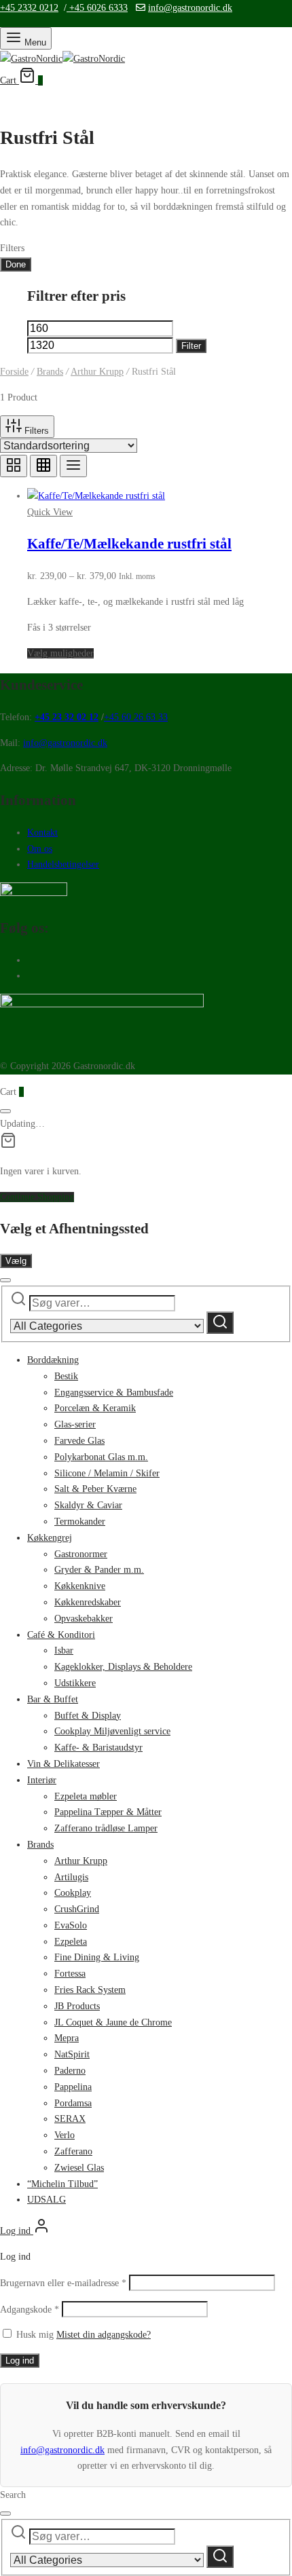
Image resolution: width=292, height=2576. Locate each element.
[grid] (14, 466)
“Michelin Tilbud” (62, 2184)
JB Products (77, 2006)
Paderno (70, 2071)
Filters (35, 431)
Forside (14, 372)
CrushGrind (77, 1909)
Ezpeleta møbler (86, 1796)
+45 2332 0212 (29, 8)
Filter (191, 346)
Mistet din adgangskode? (104, 2335)
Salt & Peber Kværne (95, 1489)
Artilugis (71, 1877)
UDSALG (47, 2200)
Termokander (80, 1522)
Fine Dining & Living (97, 1957)
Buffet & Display (88, 1716)
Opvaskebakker (84, 1619)
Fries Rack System (90, 1990)
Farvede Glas (79, 1441)
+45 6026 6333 (97, 8)
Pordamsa (73, 2103)
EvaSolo (71, 1925)
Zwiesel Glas (79, 2168)
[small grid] (43, 466)
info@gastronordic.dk (190, 8)
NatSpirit (72, 2054)
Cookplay (73, 1893)
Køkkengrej (50, 1538)
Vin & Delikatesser (63, 1764)
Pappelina (73, 2087)
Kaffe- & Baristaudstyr (98, 1748)
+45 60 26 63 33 (136, 717)
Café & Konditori (61, 1635)
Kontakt (42, 833)
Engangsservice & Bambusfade (114, 1393)
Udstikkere (75, 1683)
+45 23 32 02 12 (67, 717)
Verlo (65, 2135)
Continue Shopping (37, 1197)
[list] (73, 466)
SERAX (70, 2119)
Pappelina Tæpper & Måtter (108, 1812)
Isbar (64, 1650)
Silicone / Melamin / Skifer (107, 1473)
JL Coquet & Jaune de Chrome (113, 2022)
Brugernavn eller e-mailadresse (63, 2283)
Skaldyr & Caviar (88, 1505)
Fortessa (70, 1974)
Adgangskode (30, 2310)
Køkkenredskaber (88, 1602)
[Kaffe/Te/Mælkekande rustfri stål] (96, 496)
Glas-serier (75, 1424)
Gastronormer (81, 1554)
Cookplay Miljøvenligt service (112, 1731)
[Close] (5, 1111)
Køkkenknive (80, 1586)
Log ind (20, 2360)
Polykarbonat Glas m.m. (101, 1457)
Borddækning (53, 1360)
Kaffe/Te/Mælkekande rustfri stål (129, 544)
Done (16, 264)
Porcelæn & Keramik (95, 1408)
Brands (50, 372)
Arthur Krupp (97, 372)
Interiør (42, 1780)
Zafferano (73, 2151)
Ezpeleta (71, 1942)
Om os (40, 849)
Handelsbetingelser (63, 864)
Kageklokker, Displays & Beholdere (123, 1667)
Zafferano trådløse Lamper (106, 1828)
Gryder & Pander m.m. (99, 1570)
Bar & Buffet (53, 1699)
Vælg (16, 1261)
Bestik (66, 1376)
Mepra (67, 2038)
